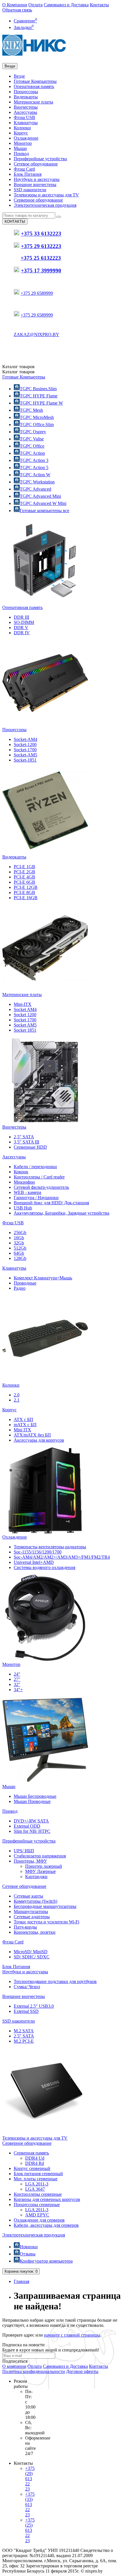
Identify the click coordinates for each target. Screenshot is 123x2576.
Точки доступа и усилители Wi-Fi (46, 1922)
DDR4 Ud (35, 2158)
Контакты (99, 5)
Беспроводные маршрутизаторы (45, 1906)
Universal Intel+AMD (34, 1562)
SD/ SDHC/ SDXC (32, 1957)
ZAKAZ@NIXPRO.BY (36, 334)
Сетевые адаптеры (32, 1917)
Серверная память (31, 2153)
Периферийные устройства (40, 159)
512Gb (20, 1248)
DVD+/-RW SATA (31, 1821)
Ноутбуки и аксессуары (37, 179)
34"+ (18, 1690)
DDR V (21, 628)
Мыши (20, 148)
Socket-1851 (25, 760)
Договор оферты (82, 2371)
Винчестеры (26, 107)
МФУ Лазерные (40, 1871)
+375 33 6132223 (41, 234)
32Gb (19, 1243)
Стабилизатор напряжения (40, 1856)
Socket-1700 (25, 750)
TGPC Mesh (31, 410)
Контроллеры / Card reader (39, 1177)
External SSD (26, 2011)
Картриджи (36, 1877)
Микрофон (24, 1182)
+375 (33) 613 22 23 (30, 2504)
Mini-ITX (23, 1004)
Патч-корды (25, 1927)
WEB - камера (27, 1192)
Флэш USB (24, 117)
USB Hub (23, 1208)
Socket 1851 (25, 1030)
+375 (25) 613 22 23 (30, 2530)
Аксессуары (25, 112)
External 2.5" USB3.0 (34, 2006)
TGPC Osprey (33, 432)
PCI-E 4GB (24, 877)
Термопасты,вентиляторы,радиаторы (50, 1547)
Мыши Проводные (32, 1801)
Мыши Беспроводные (35, 1796)
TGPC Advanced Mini (40, 496)
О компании (14, 2366)
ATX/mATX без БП (32, 1435)
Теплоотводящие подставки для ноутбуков (55, 1981)
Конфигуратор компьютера (46, 2261)
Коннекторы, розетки (35, 1932)
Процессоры (26, 92)
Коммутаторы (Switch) (35, 1901)
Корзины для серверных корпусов (47, 2199)
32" (17, 1684)
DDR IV (22, 633)
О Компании (15, 5)
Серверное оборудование (38, 200)
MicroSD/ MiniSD (31, 1952)
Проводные (25, 1283)
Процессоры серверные (37, 2205)
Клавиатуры (26, 123)
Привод (21, 154)
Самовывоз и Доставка (66, 5)
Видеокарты (26, 97)
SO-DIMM (24, 622)
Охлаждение (26, 138)
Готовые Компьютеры (35, 81)
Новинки (29, 2247)
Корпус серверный (32, 2168)
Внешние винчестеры (35, 185)
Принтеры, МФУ (30, 1861)
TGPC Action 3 (34, 460)
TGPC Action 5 (34, 468)
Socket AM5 (25, 1025)
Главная (21, 2281)
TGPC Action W (35, 475)
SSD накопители (30, 190)
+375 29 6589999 (37, 293)
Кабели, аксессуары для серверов (46, 2225)
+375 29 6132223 (41, 246)
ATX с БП (23, 1419)
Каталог (18, 372)
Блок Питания (28, 174)
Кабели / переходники (35, 1167)
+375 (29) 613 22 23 (30, 2479)
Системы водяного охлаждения (44, 1567)
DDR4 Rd (35, 2163)
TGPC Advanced (35, 489)
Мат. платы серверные (36, 2179)
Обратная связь (17, 10)
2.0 (17, 1395)
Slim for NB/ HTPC (32, 1831)
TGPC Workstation (37, 482)
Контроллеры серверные (38, 2194)
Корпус (21, 133)
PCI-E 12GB (26, 887)
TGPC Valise (32, 439)
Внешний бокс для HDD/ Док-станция (51, 1203)
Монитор (23, 143)
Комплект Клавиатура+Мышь (43, 1278)
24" (17, 1674)
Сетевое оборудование (36, 164)
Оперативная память (34, 86)
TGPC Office (32, 446)
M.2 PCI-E (24, 2041)
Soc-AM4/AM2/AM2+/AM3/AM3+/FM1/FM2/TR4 (62, 1557)
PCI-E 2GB (24, 872)
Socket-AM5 (25, 755)
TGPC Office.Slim (37, 425)
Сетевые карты (28, 1896)
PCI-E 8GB (24, 892)
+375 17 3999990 (41, 271)
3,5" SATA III (26, 1142)
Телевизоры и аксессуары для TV (46, 195)
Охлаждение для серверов (39, 2220)
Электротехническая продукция (45, 205)
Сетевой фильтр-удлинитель (41, 1187)
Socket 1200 (25, 1015)
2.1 (17, 1400)
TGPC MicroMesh (37, 417)
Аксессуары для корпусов (39, 1440)
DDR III (21, 617)
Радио (20, 1288)
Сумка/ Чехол (27, 1987)
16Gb (19, 1238)
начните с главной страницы (72, 2335)
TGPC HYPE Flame (39, 396)
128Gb (20, 1258)
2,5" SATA (24, 1137)
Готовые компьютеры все (44, 511)
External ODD (27, 1826)
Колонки (22, 128)
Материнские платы (33, 102)
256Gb (20, 1233)
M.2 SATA (24, 2031)
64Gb (19, 1253)
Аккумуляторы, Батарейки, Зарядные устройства (61, 1213)
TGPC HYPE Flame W (41, 403)
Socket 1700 (25, 1020)
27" (17, 1679)
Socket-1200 (25, 744)
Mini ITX (22, 1430)
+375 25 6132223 (41, 258)
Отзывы (28, 2254)
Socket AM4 (25, 1009)
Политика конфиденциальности (34, 2371)
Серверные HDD (30, 1147)
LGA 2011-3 (37, 2184)
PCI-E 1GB (24, 867)
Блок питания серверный (38, 2174)
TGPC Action (32, 453)
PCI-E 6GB (24, 882)
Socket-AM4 (25, 739)
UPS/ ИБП (24, 1851)
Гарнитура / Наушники (36, 1198)
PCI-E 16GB (26, 898)
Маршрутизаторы (31, 1911)
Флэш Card (24, 169)
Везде (19, 76)
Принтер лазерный (44, 1866)
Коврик (21, 1172)
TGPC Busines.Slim (38, 389)
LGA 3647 (35, 2189)
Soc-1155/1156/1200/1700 (38, 1552)
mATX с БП (25, 1425)
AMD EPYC (37, 2215)
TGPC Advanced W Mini (43, 503)
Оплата (35, 5)
